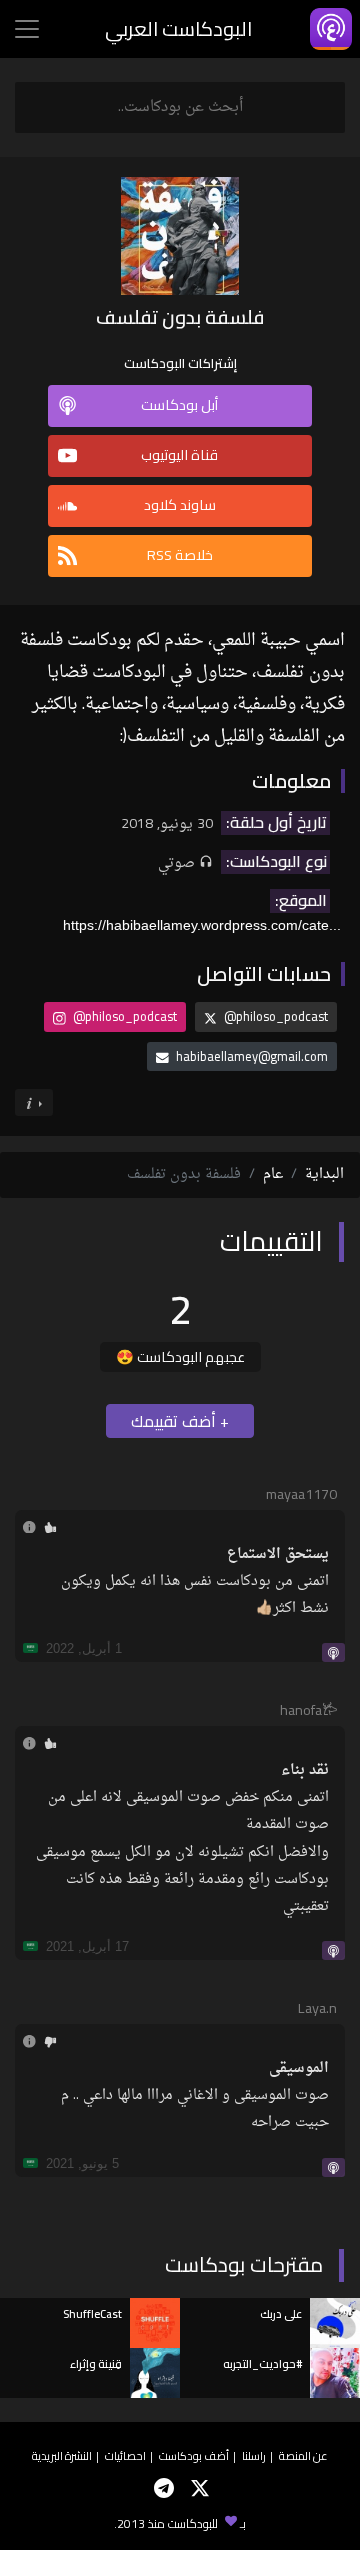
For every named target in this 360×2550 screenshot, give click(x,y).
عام (273, 1174)
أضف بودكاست (194, 2455)
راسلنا (254, 2455)
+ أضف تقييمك (180, 1421)
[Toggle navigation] (27, 29)
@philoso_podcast (274, 1016)
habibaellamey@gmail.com (252, 1056)
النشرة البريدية (62, 2455)
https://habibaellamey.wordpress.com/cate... (202, 925)
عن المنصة (303, 2455)
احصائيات (125, 2455)
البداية (324, 1174)
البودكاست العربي (178, 28)
